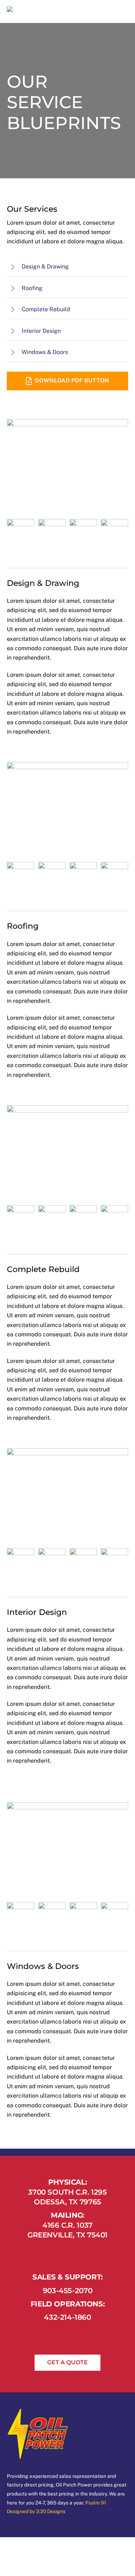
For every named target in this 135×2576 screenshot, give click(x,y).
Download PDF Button (72, 380)
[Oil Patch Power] (40, 11)
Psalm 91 (96, 2503)
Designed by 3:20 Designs (36, 2511)
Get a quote (67, 2362)
